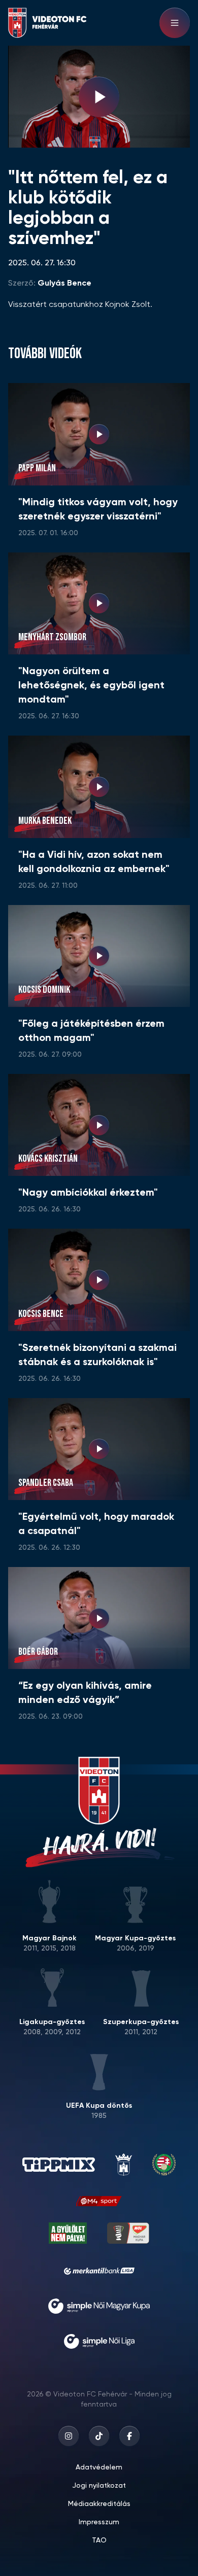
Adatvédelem (99, 2467)
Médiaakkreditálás (99, 2504)
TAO (99, 2540)
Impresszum (99, 2522)
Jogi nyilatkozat (99, 2486)
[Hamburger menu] (175, 23)
